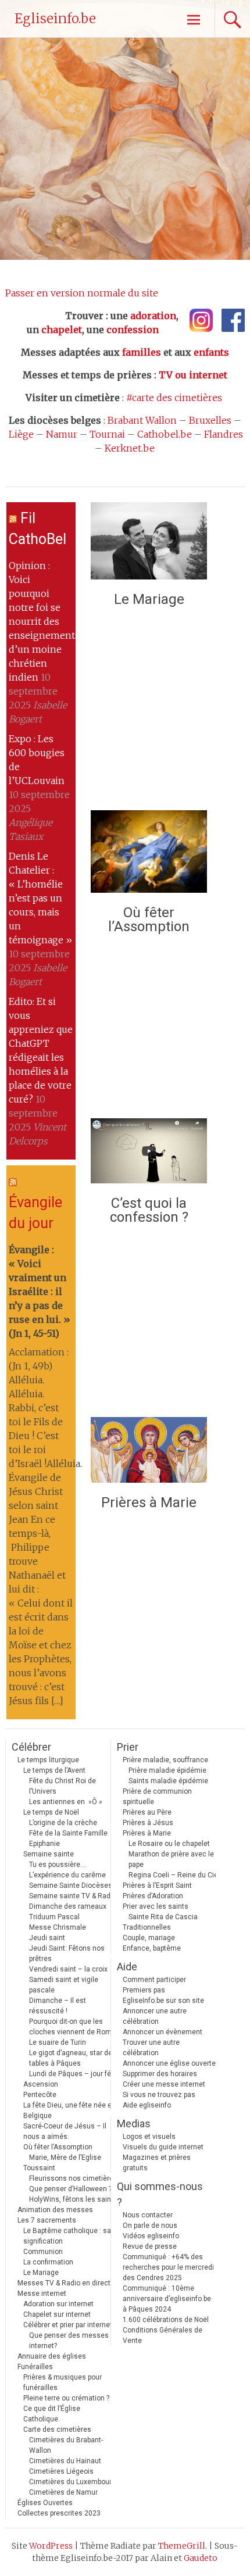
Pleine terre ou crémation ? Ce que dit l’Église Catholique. (66, 2409)
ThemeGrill (182, 2546)
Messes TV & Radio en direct (64, 2283)
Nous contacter (148, 2215)
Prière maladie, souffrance (165, 1760)
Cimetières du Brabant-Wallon (66, 2445)
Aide (127, 1967)
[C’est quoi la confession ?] (149, 1154)
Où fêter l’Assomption (149, 920)
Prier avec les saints (156, 1906)
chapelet (62, 330)
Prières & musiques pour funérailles (63, 2382)
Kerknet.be (130, 448)
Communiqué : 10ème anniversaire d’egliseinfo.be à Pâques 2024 (167, 2299)
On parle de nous (150, 2226)
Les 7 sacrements (47, 2220)
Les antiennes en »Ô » (66, 1802)
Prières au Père (147, 1812)
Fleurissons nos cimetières (73, 2178)
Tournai (107, 434)
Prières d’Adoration (153, 1896)
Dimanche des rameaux (68, 1906)
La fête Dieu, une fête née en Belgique (69, 2110)
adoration (153, 316)
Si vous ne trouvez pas (159, 2095)
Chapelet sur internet (57, 2314)
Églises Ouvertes (45, 2503)
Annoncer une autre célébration (155, 2016)
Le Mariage (149, 599)
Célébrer (31, 1747)
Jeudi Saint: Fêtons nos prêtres (67, 1954)
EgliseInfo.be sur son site (163, 2001)
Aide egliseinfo (147, 2105)
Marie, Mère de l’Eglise (65, 2158)
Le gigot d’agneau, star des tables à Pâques (73, 2058)
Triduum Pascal (54, 1917)
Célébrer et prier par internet (68, 2325)
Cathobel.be (165, 434)
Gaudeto (201, 2558)
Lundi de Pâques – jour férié (74, 2074)
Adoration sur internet (58, 2304)
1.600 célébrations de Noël (166, 2320)
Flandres (224, 434)
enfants (211, 352)
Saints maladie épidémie (168, 1781)
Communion (43, 2252)
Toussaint (39, 2168)
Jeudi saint (47, 1938)
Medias (134, 2124)
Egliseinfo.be (55, 19)
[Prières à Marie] (149, 1453)
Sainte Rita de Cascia (163, 1917)
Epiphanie (44, 1844)
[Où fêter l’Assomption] (149, 855)
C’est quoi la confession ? (149, 1210)
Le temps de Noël (51, 1812)
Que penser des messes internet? (69, 2341)
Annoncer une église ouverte (169, 2063)
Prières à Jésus (148, 1823)
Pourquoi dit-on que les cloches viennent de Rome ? (75, 2027)
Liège (21, 434)
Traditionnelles (147, 1927)
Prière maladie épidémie (167, 1770)
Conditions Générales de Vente (162, 2335)
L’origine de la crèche (63, 1823)
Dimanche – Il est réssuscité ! (58, 2006)
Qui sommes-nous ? (160, 2194)
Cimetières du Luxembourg (72, 2482)
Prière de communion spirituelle (157, 1797)
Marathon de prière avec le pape (171, 1859)
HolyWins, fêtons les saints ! (75, 2199)
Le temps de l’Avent (54, 1770)
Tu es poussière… (57, 1865)
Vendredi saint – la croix (68, 1969)
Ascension (41, 2084)
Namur (62, 434)
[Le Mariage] (149, 544)
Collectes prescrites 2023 (59, 2513)
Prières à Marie (149, 1502)
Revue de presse (150, 2246)
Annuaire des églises (52, 2356)
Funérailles (35, 2367)
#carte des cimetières (174, 398)
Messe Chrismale (58, 1927)
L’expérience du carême (67, 1875)
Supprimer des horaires (160, 2074)
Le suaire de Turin (58, 2042)
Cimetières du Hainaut (65, 2461)
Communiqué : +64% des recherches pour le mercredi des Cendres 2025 (168, 2267)
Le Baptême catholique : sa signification (67, 2236)
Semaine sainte (49, 1854)
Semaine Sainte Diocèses (71, 1886)
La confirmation (48, 2262)
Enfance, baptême (152, 1948)
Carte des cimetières (57, 2430)
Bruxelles (210, 420)
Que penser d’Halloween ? (70, 2189)
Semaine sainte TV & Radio (73, 1896)
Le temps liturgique (48, 1760)
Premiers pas (144, 1990)
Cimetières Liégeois (61, 2471)
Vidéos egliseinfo (151, 2236)
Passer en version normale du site (82, 293)
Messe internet (42, 2294)
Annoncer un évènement (162, 2032)
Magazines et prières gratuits (157, 2163)
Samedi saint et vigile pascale (64, 1985)
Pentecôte (40, 2095)
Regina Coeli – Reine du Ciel (174, 1875)
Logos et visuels (149, 2137)
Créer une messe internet (164, 2084)
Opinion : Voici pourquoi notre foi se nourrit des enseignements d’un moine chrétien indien (44, 621)
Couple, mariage (149, 1938)
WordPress (51, 2546)
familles (142, 352)
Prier (128, 1747)
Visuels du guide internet (163, 2147)
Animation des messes (55, 2210)
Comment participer (154, 1980)
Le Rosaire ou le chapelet (169, 1844)
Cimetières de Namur (63, 2492)
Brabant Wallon (142, 420)
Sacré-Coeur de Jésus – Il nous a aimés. (65, 2131)
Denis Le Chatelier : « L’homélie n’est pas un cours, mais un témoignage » (40, 898)
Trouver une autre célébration (151, 2048)
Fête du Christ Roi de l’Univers (63, 1786)
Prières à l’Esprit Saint (157, 1886)
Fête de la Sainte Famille (68, 1833)
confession (133, 330)
